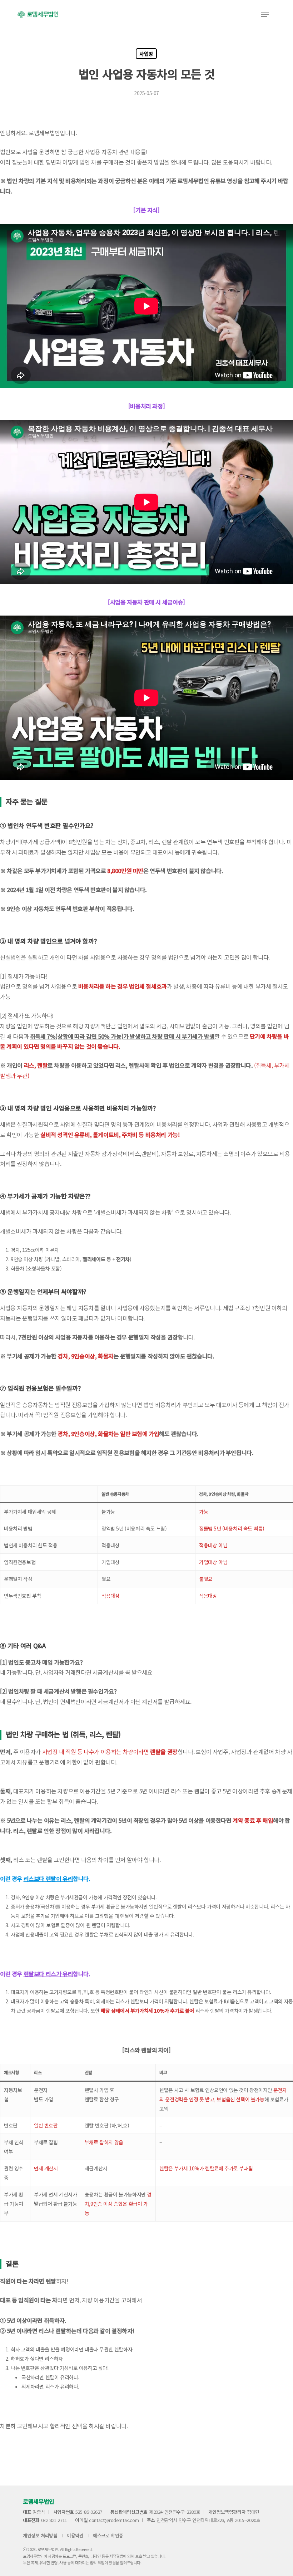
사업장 (146, 54)
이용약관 (75, 2535)
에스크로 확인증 (108, 2535)
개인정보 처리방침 (40, 2535)
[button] (265, 14)
